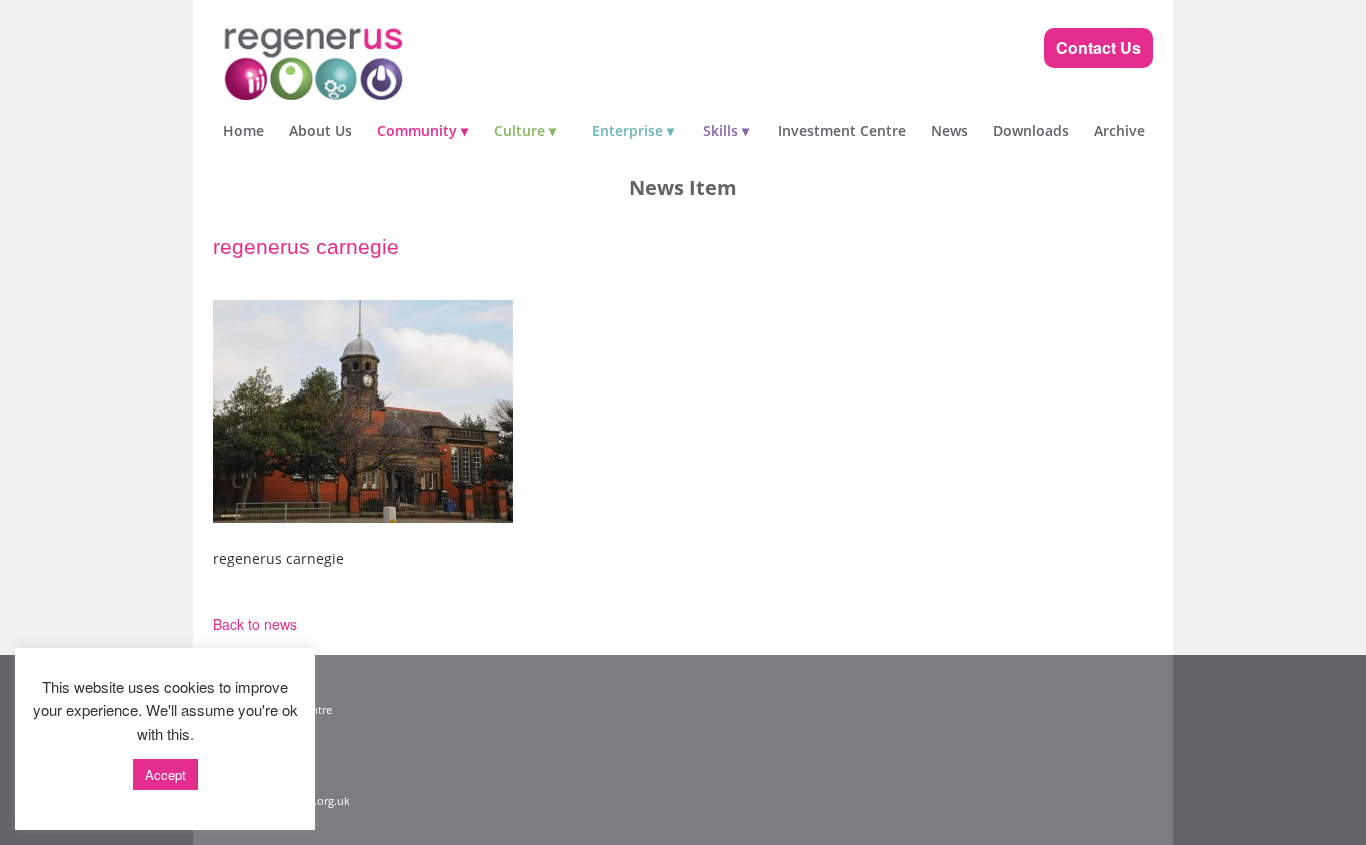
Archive (1119, 130)
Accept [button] (165, 774)
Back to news (255, 624)
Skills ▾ (726, 130)
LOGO (353, 60)
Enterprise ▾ (633, 130)
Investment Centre (842, 130)
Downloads (1031, 130)
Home (243, 130)
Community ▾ (422, 130)
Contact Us (1098, 47)
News (949, 130)
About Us (320, 130)
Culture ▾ (525, 130)
